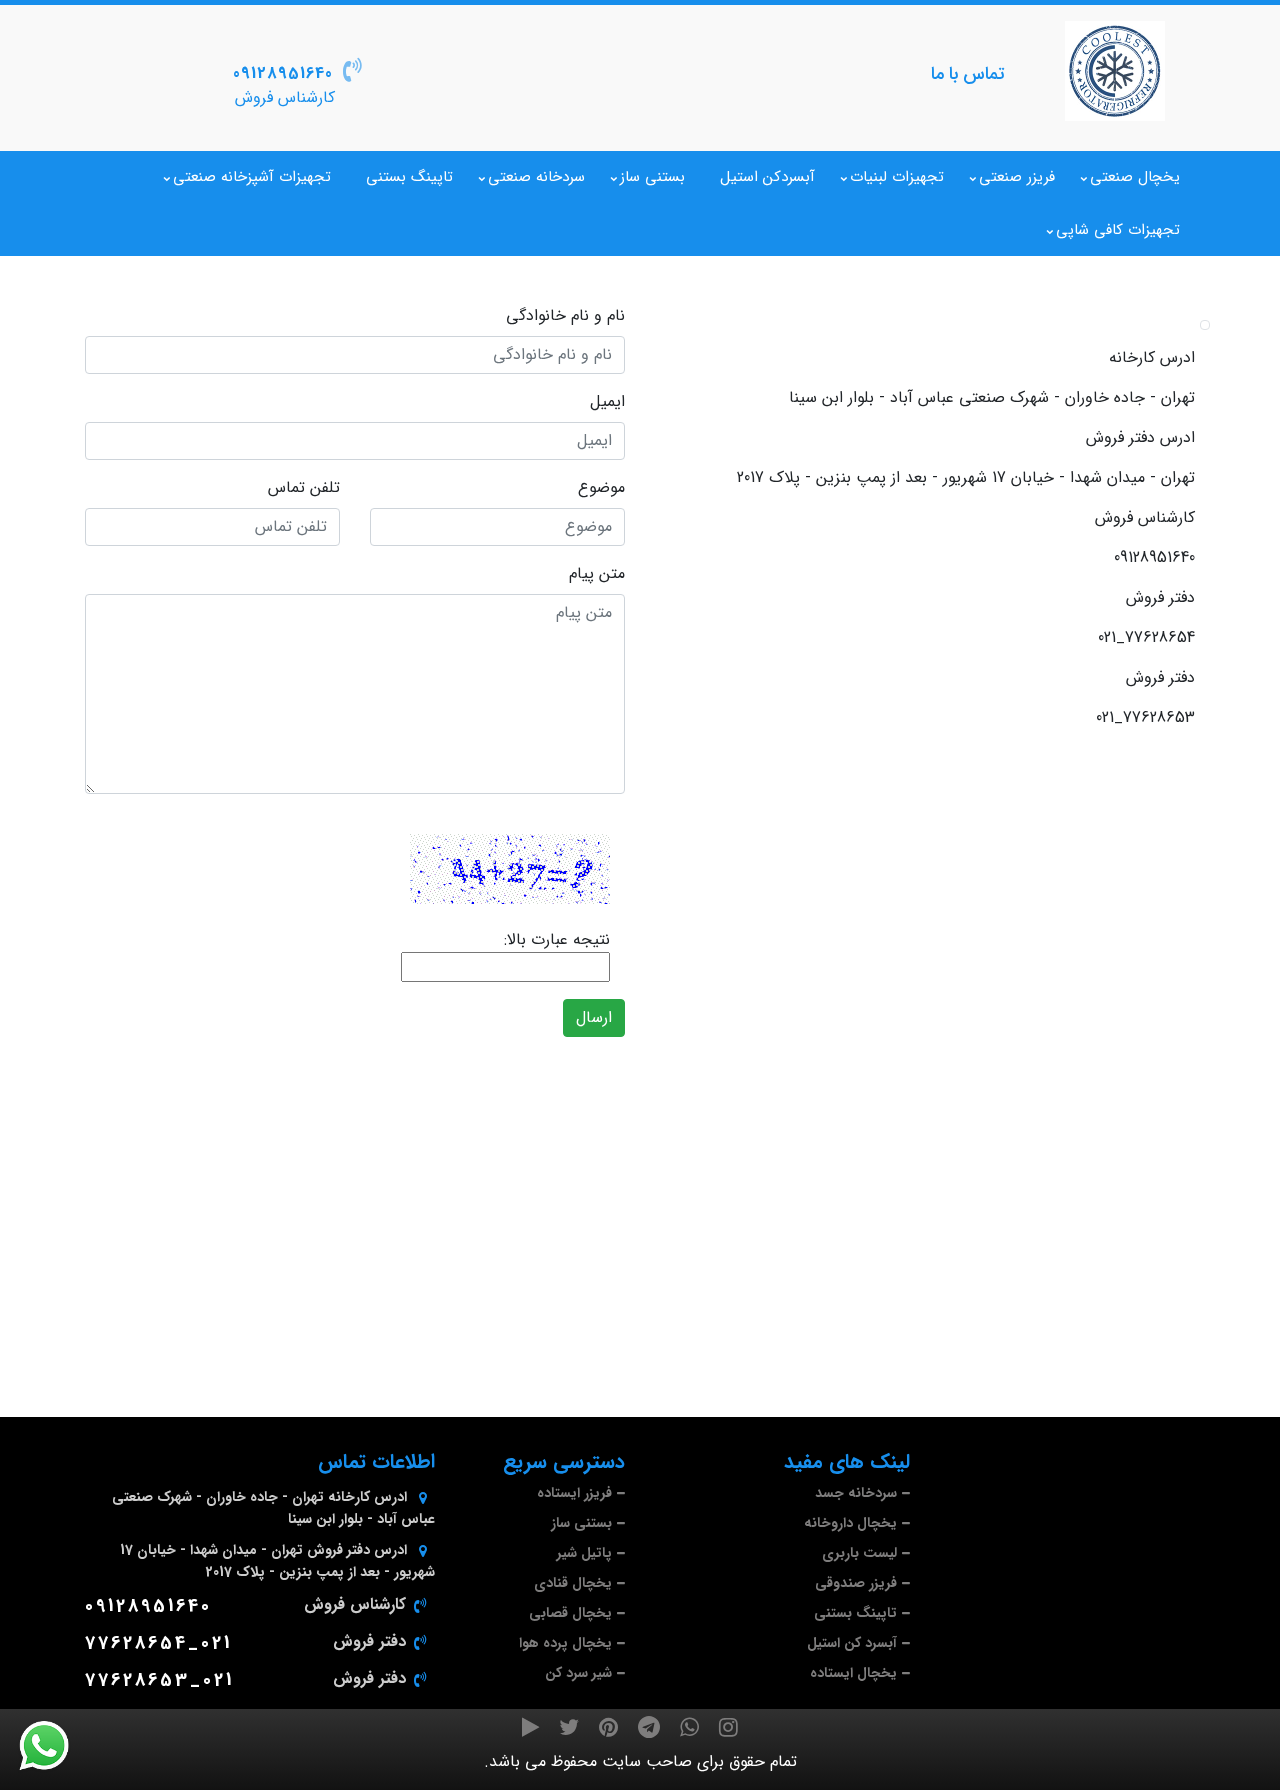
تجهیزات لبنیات (897, 177)
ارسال (594, 1017)
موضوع (601, 488)
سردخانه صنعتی (536, 177)
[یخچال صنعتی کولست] (1115, 71)
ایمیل (607, 402)
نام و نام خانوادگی (565, 316)
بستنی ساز (652, 177)
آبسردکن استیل (767, 177)
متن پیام (597, 574)
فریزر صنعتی (1017, 177)
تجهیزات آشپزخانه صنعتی (252, 177)
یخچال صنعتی (1135, 177)
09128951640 (283, 73)
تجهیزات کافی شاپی (1118, 230)
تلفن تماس (304, 488)
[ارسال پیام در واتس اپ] (56, 1746)
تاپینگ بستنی (409, 177)
